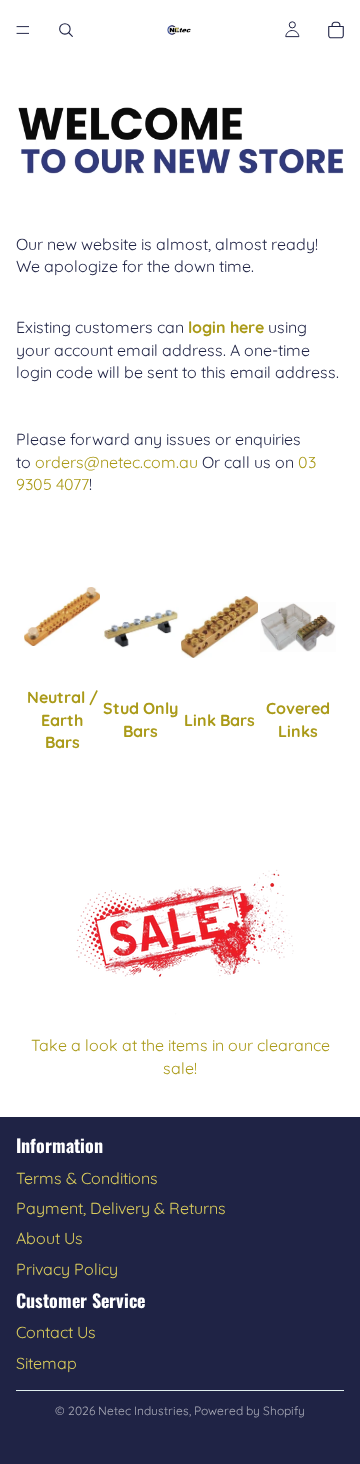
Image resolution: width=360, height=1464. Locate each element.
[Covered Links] (298, 627)
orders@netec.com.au (116, 462)
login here (226, 327)
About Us (49, 1238)
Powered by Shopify (249, 1410)
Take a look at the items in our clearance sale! (180, 1056)
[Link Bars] (219, 627)
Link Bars (219, 720)
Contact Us (56, 1332)
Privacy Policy (67, 1269)
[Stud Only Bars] (141, 628)
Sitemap (46, 1363)
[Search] (66, 30)
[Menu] (23, 30)
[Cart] (336, 30)
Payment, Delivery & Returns (121, 1208)
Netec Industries (143, 1410)
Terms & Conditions (87, 1178)
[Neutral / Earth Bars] (62, 616)
